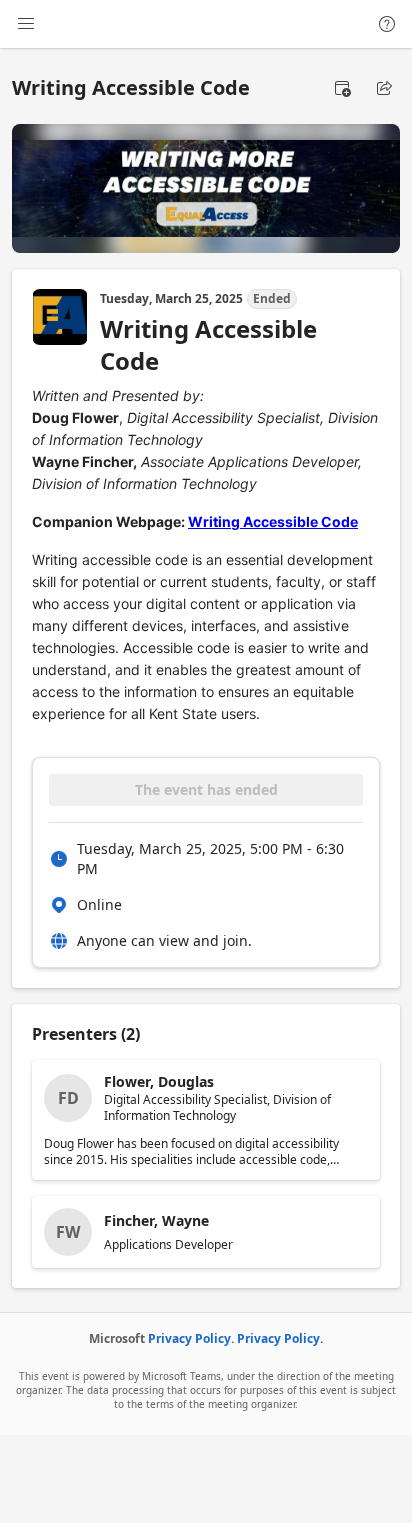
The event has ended (206, 789)
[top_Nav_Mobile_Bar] (26, 24)
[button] (342, 88)
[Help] (387, 24)
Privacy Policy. (191, 1338)
